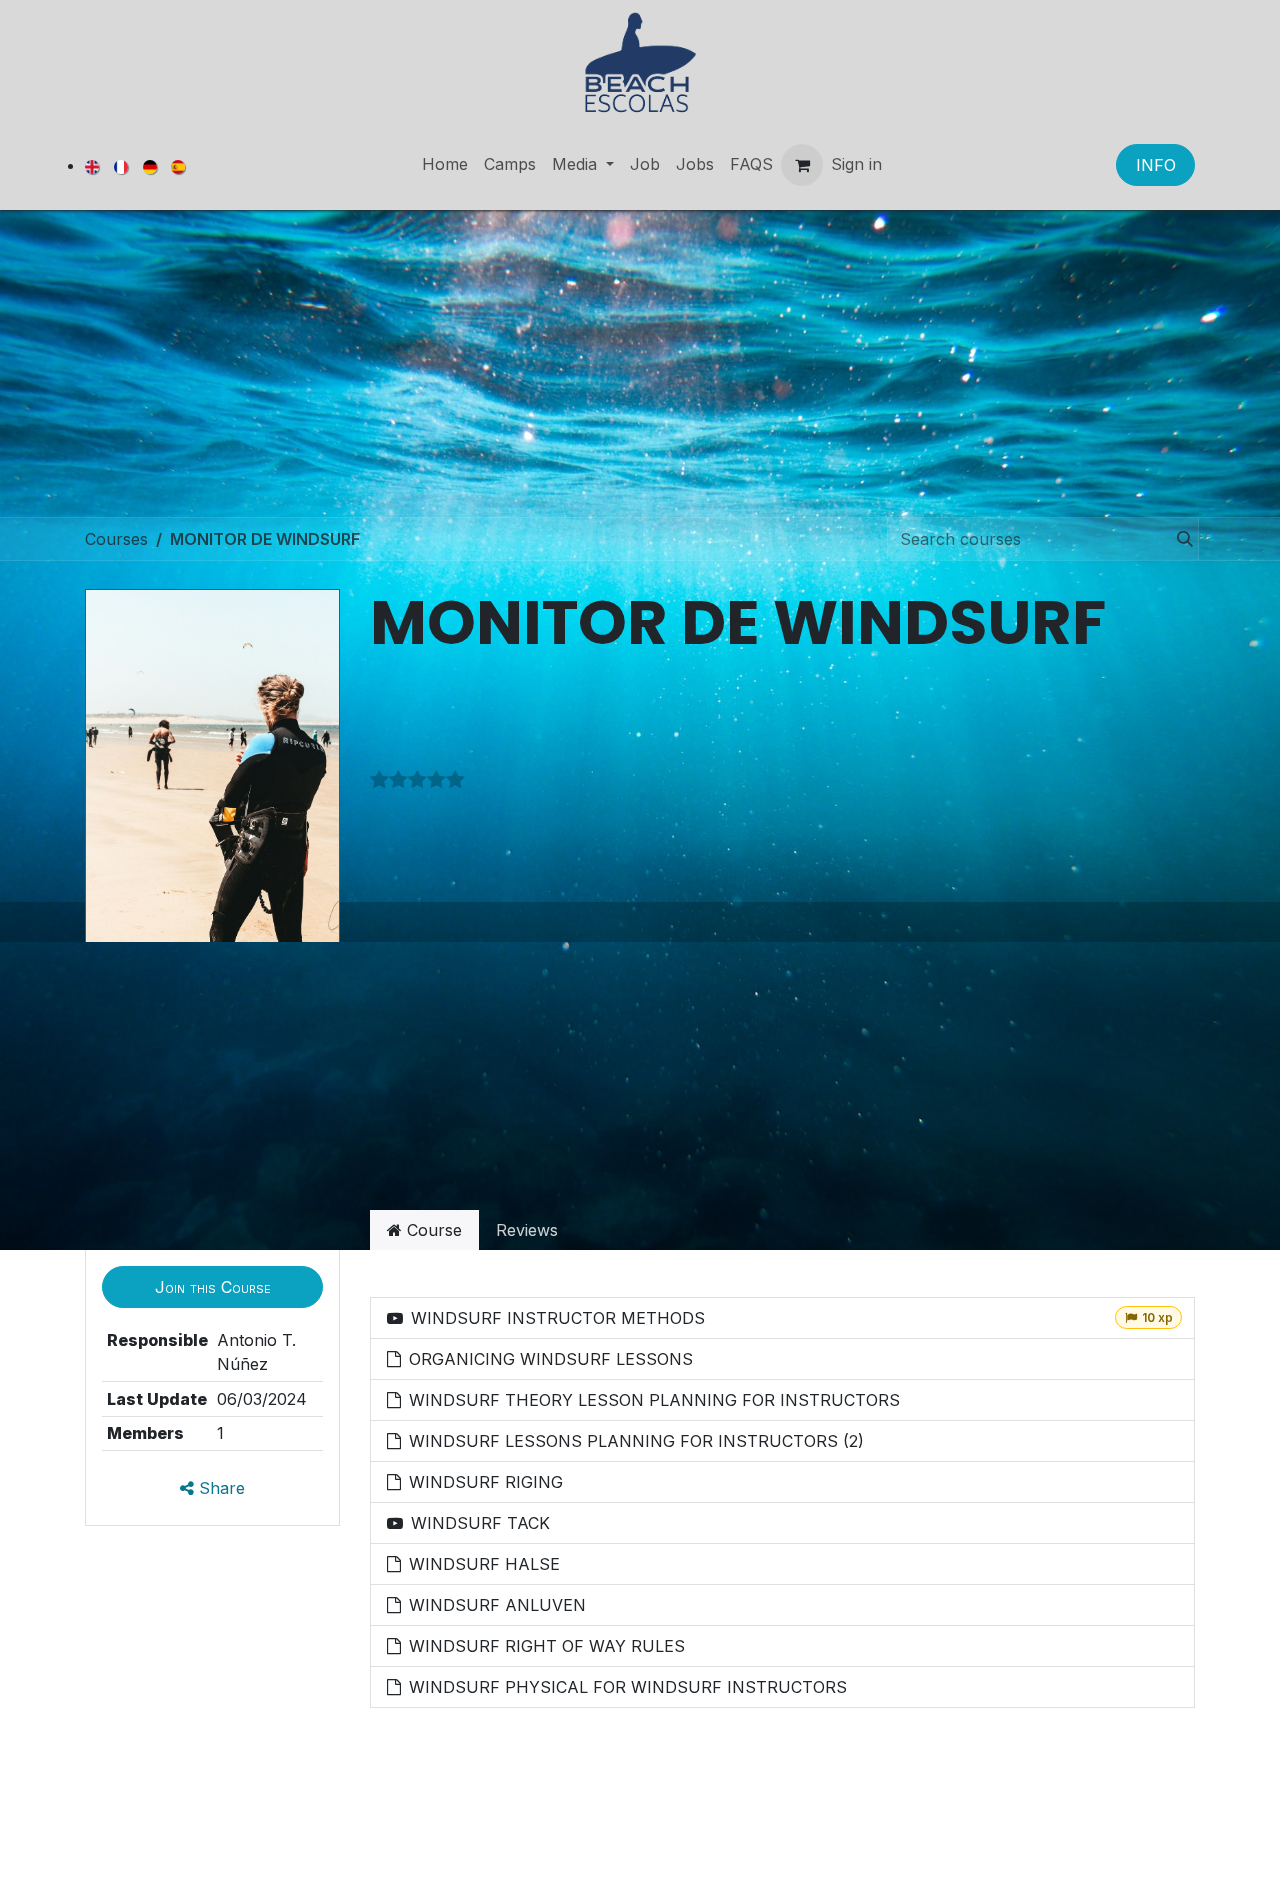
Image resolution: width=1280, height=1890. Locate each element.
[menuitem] (93, 165)
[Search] (1179, 539)
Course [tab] (432, 1230)
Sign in (856, 164)
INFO (1156, 165)
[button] (212, 1287)
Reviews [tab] (527, 1230)
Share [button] (219, 1488)
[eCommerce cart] (802, 165)
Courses (116, 539)
